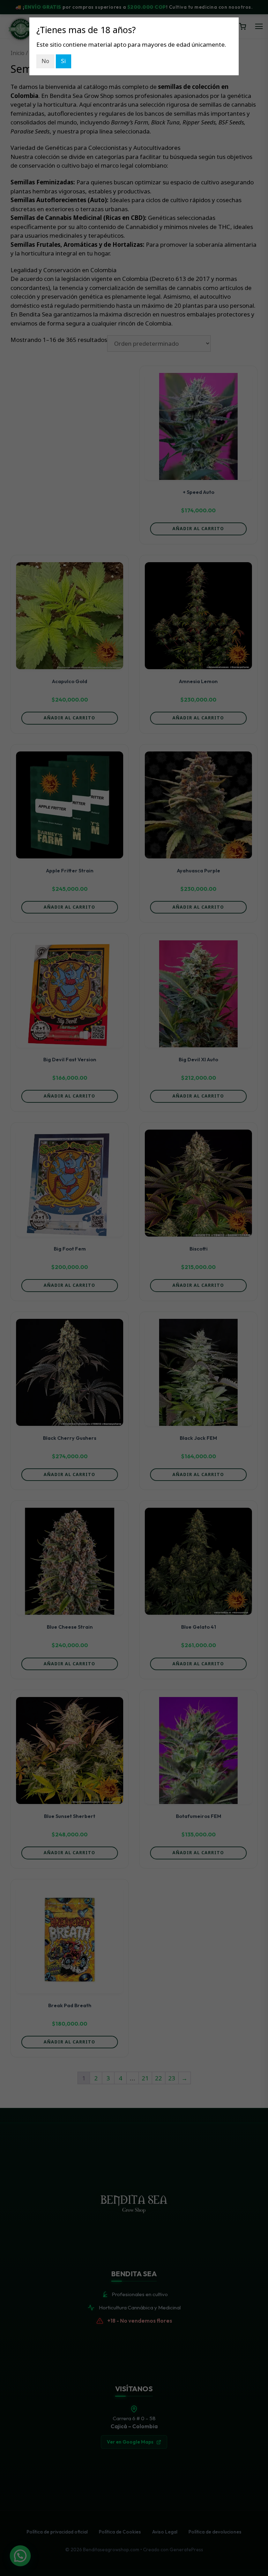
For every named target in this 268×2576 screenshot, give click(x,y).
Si (64, 61)
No (45, 61)
